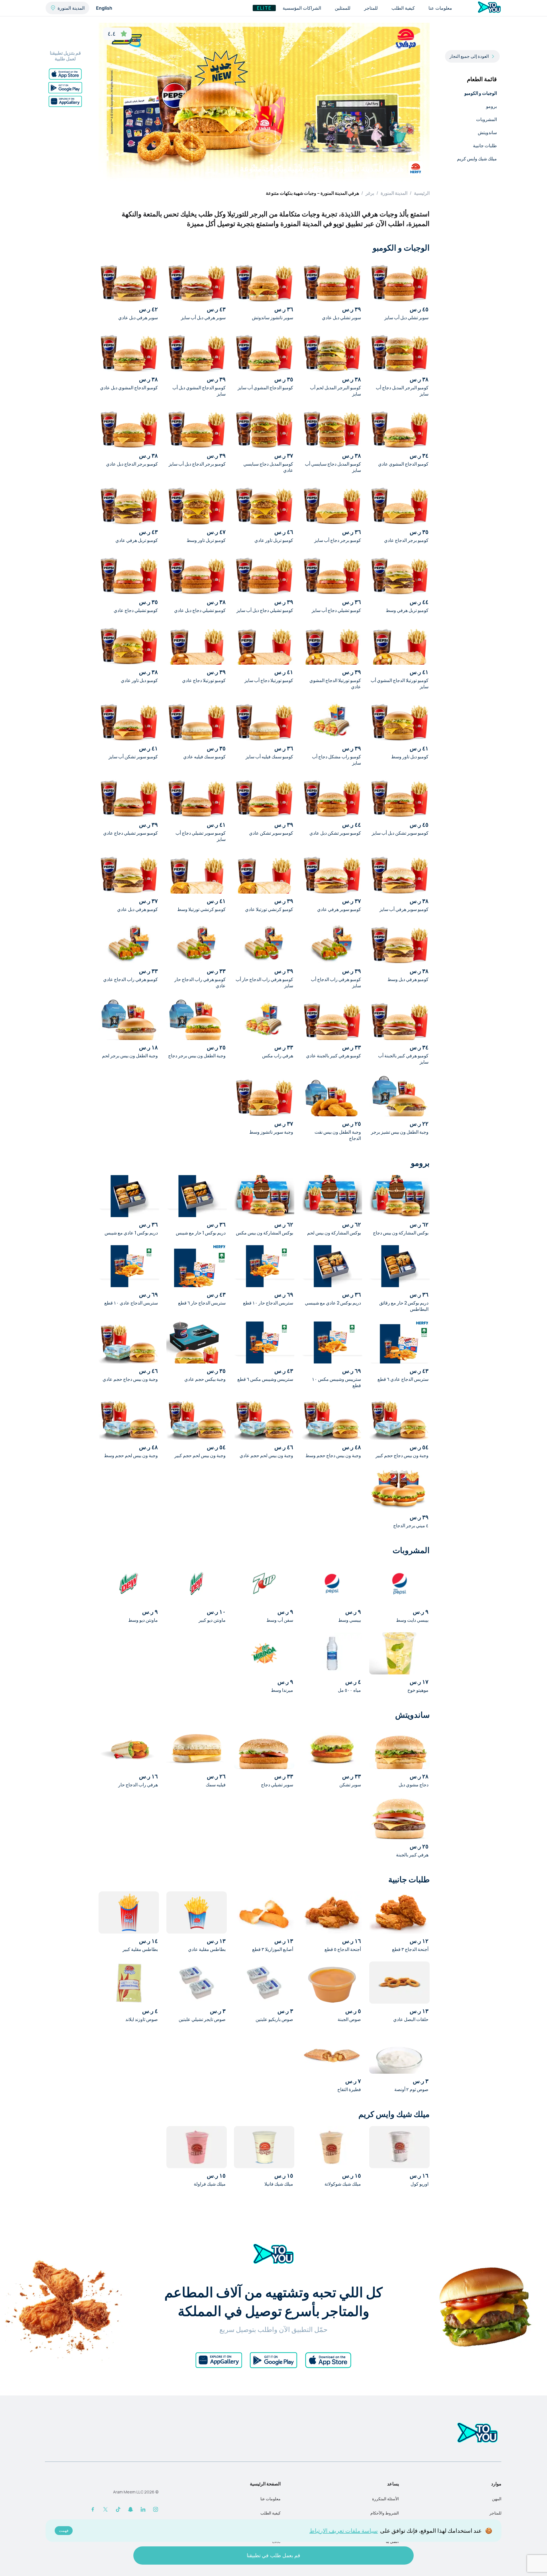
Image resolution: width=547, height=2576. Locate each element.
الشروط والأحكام (385, 2513)
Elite (264, 8)
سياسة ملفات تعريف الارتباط (344, 2531)
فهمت (64, 2531)
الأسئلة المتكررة (385, 2499)
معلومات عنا (271, 2499)
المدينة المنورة (394, 193)
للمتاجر (495, 2513)
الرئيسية (422, 193)
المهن (497, 2499)
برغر (370, 193)
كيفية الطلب (271, 2513)
